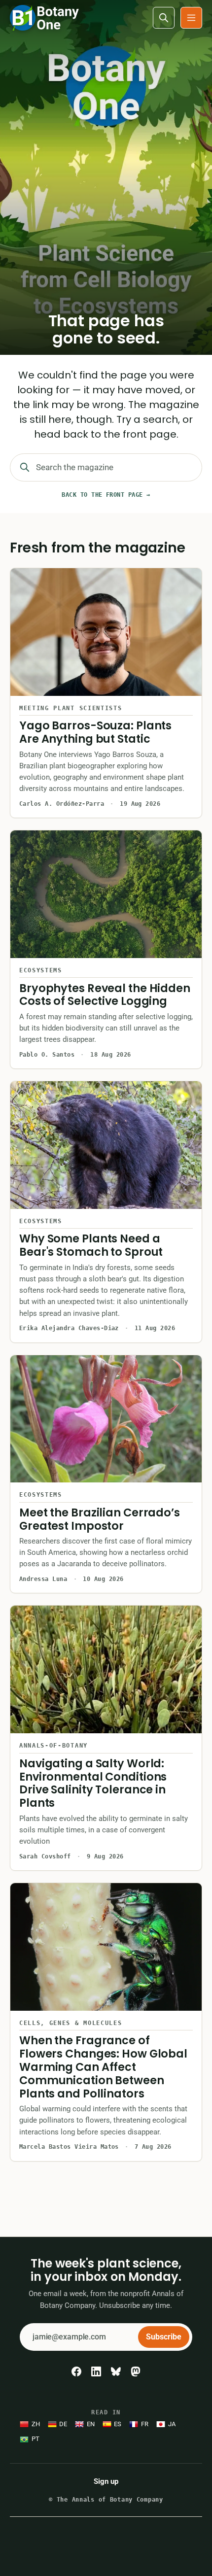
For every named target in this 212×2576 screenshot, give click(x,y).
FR (145, 2424)
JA (172, 2424)
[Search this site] (164, 18)
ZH (36, 2424)
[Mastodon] (136, 2371)
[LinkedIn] (96, 2371)
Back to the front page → (106, 495)
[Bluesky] (116, 2371)
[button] (191, 18)
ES (118, 2424)
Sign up (106, 2481)
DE (63, 2424)
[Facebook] (76, 2371)
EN (91, 2424)
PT (35, 2439)
